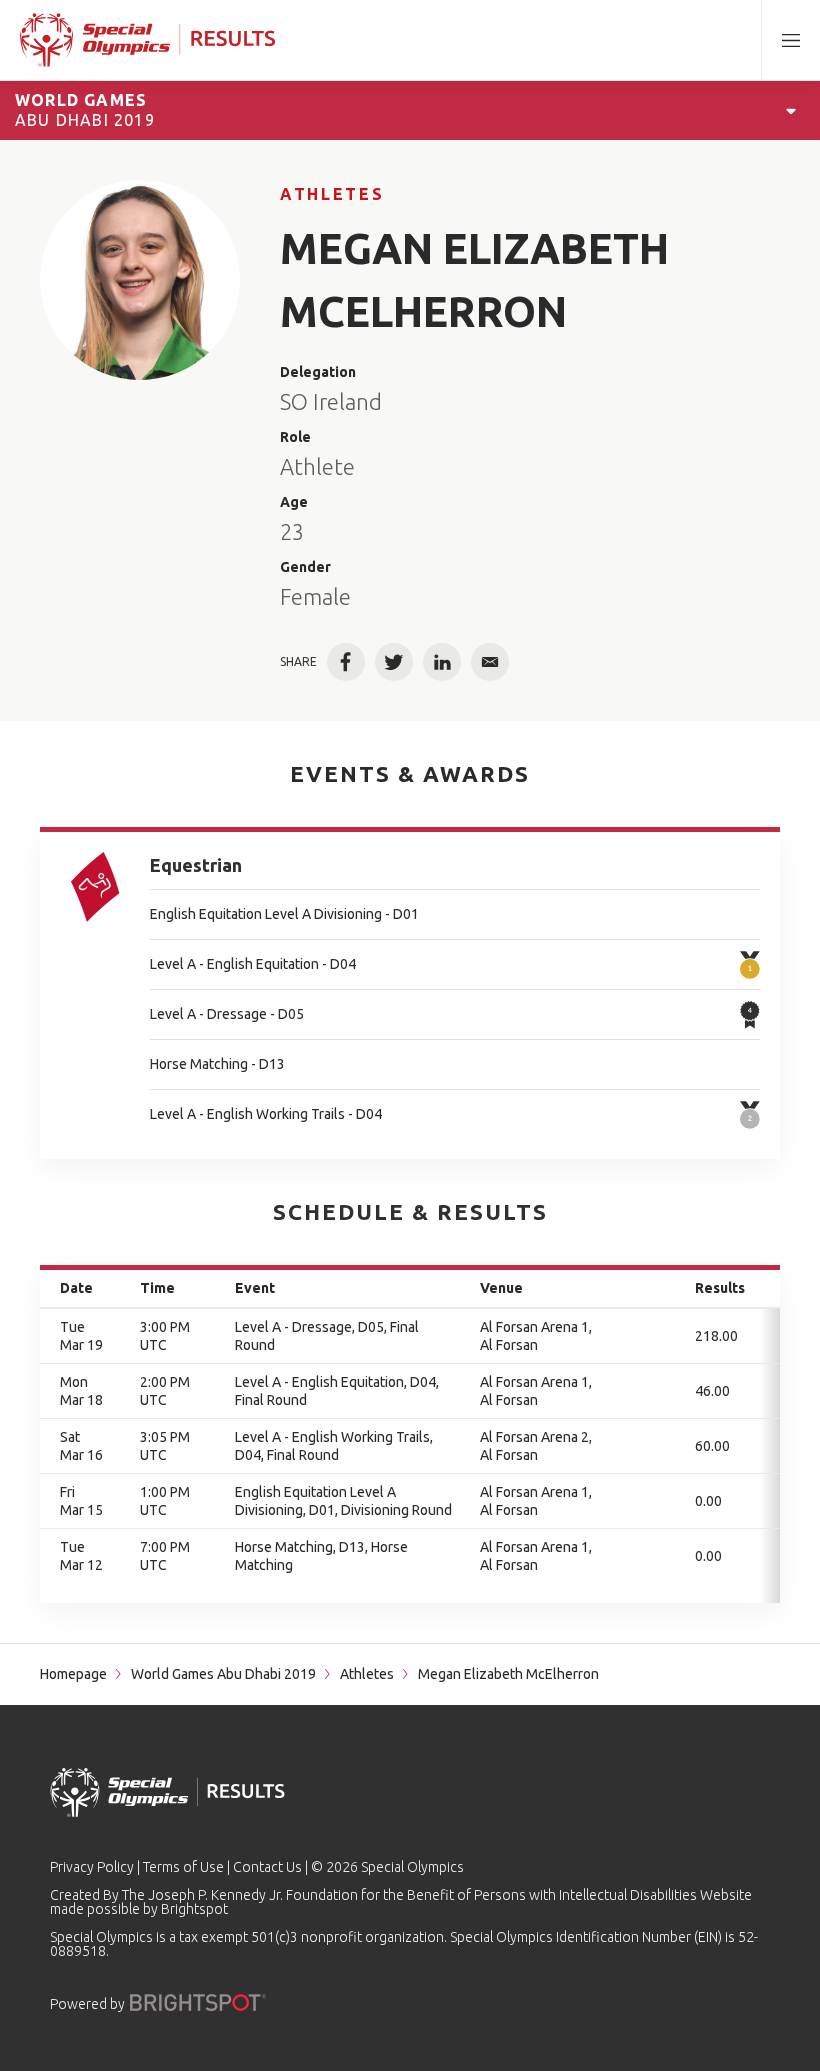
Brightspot (194, 1909)
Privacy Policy (92, 1867)
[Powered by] (198, 2002)
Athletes (332, 194)
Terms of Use (183, 1867)
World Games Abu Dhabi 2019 (223, 1674)
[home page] (147, 40)
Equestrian (196, 865)
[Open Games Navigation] (791, 110)
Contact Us (267, 1867)
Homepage (73, 1674)
